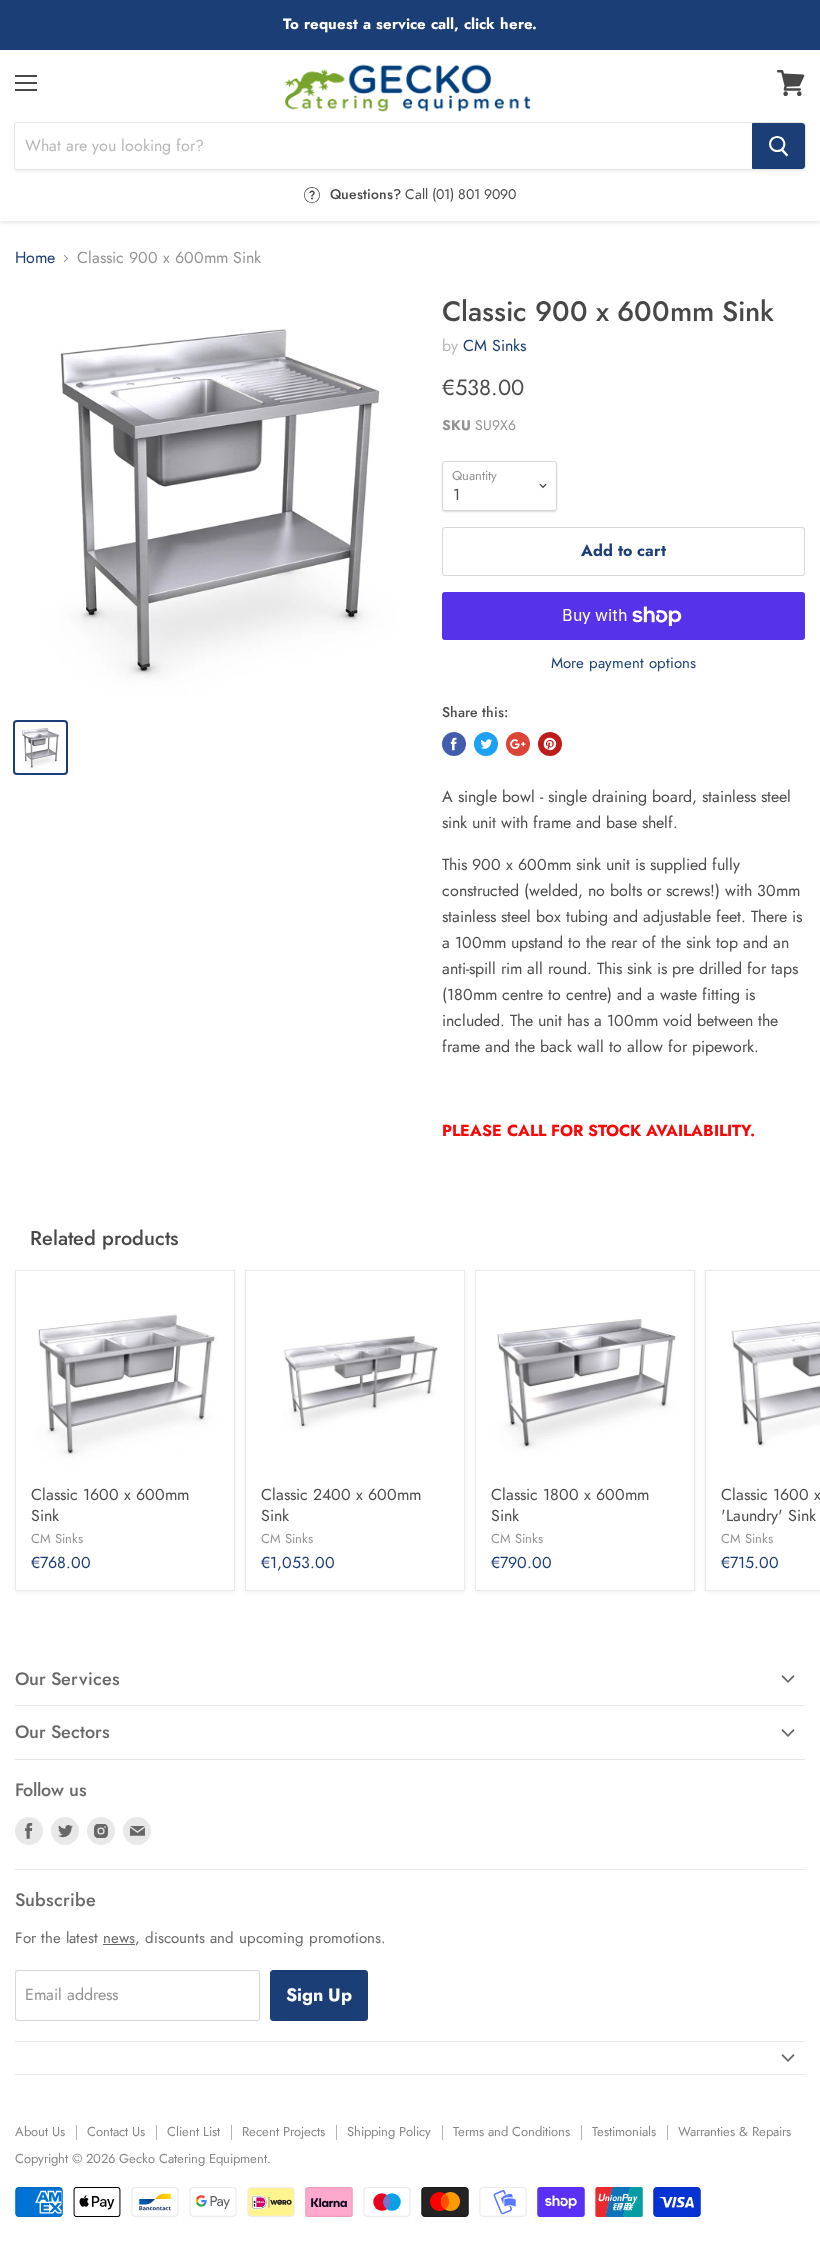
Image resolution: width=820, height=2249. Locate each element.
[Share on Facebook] (454, 744)
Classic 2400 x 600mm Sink (341, 1505)
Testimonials (624, 2131)
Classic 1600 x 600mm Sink (110, 1505)
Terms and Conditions (511, 2131)
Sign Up (319, 1995)
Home (35, 258)
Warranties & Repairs (734, 2131)
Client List (193, 2131)
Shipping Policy (389, 2131)
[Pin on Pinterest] (550, 744)
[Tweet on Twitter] (486, 744)
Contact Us (116, 2131)
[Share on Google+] (518, 744)
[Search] (778, 146)
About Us (40, 2131)
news (119, 1938)
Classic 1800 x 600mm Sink (570, 1505)
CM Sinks (494, 345)
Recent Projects (283, 2131)
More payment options (623, 663)
